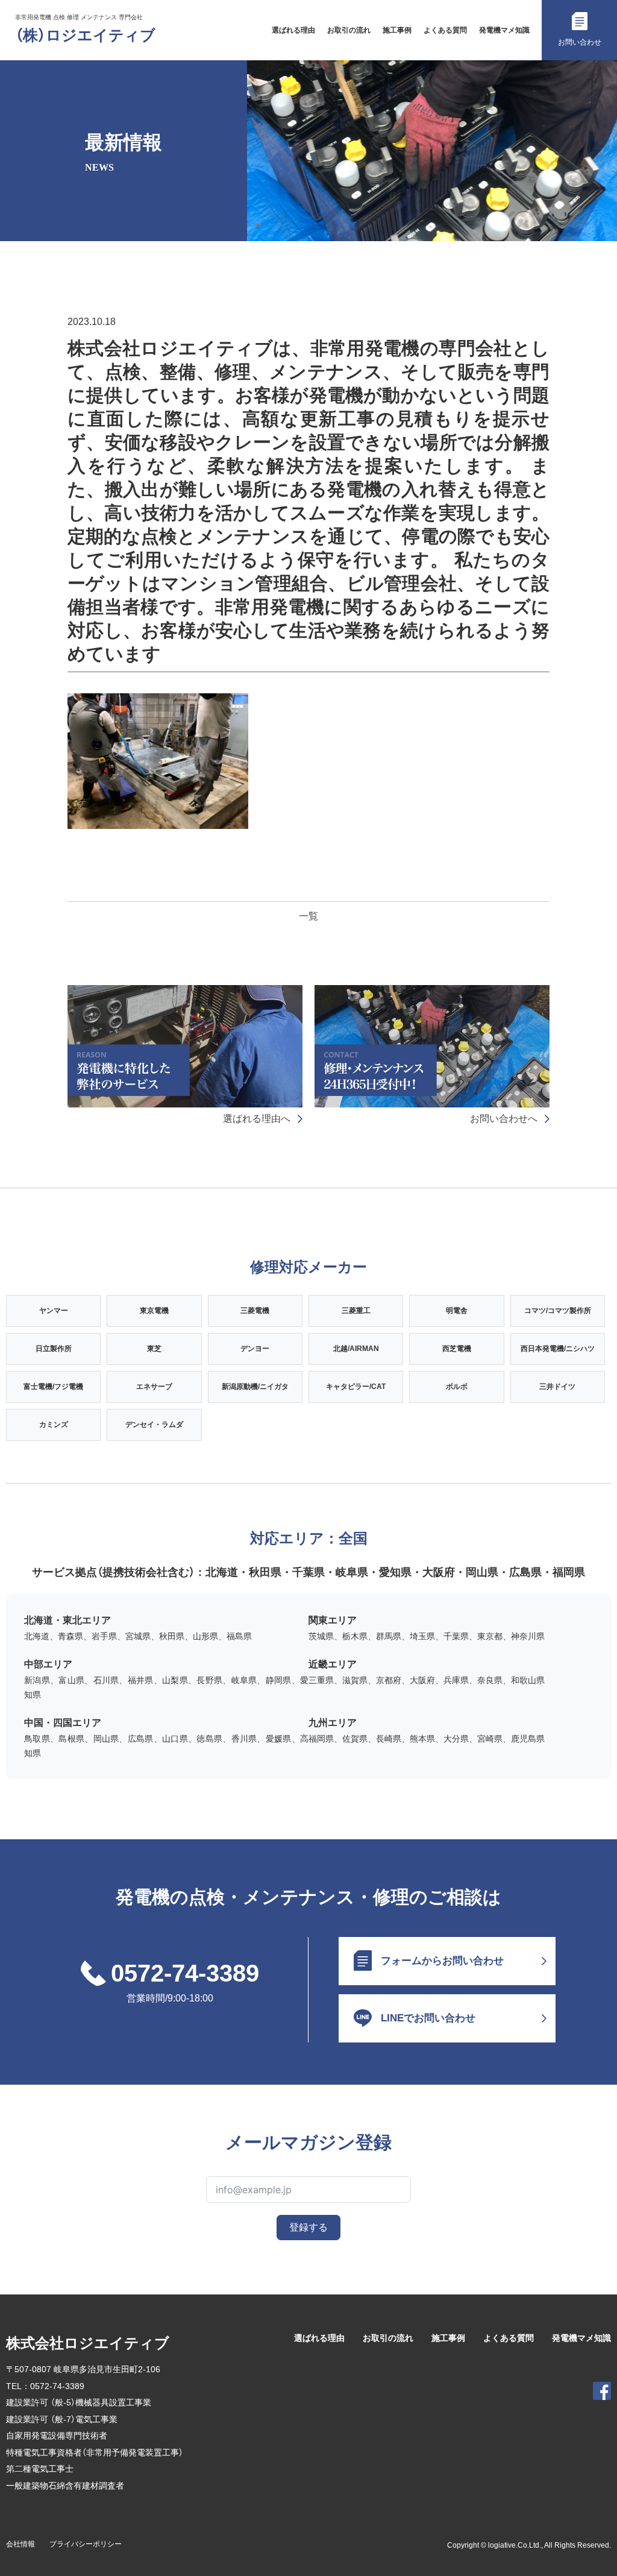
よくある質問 (445, 30)
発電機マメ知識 (504, 30)
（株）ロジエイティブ (85, 35)
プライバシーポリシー (86, 2544)
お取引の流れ (349, 30)
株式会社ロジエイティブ (88, 2343)
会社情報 (20, 2544)
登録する (308, 2227)
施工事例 (397, 30)
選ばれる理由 (293, 30)
